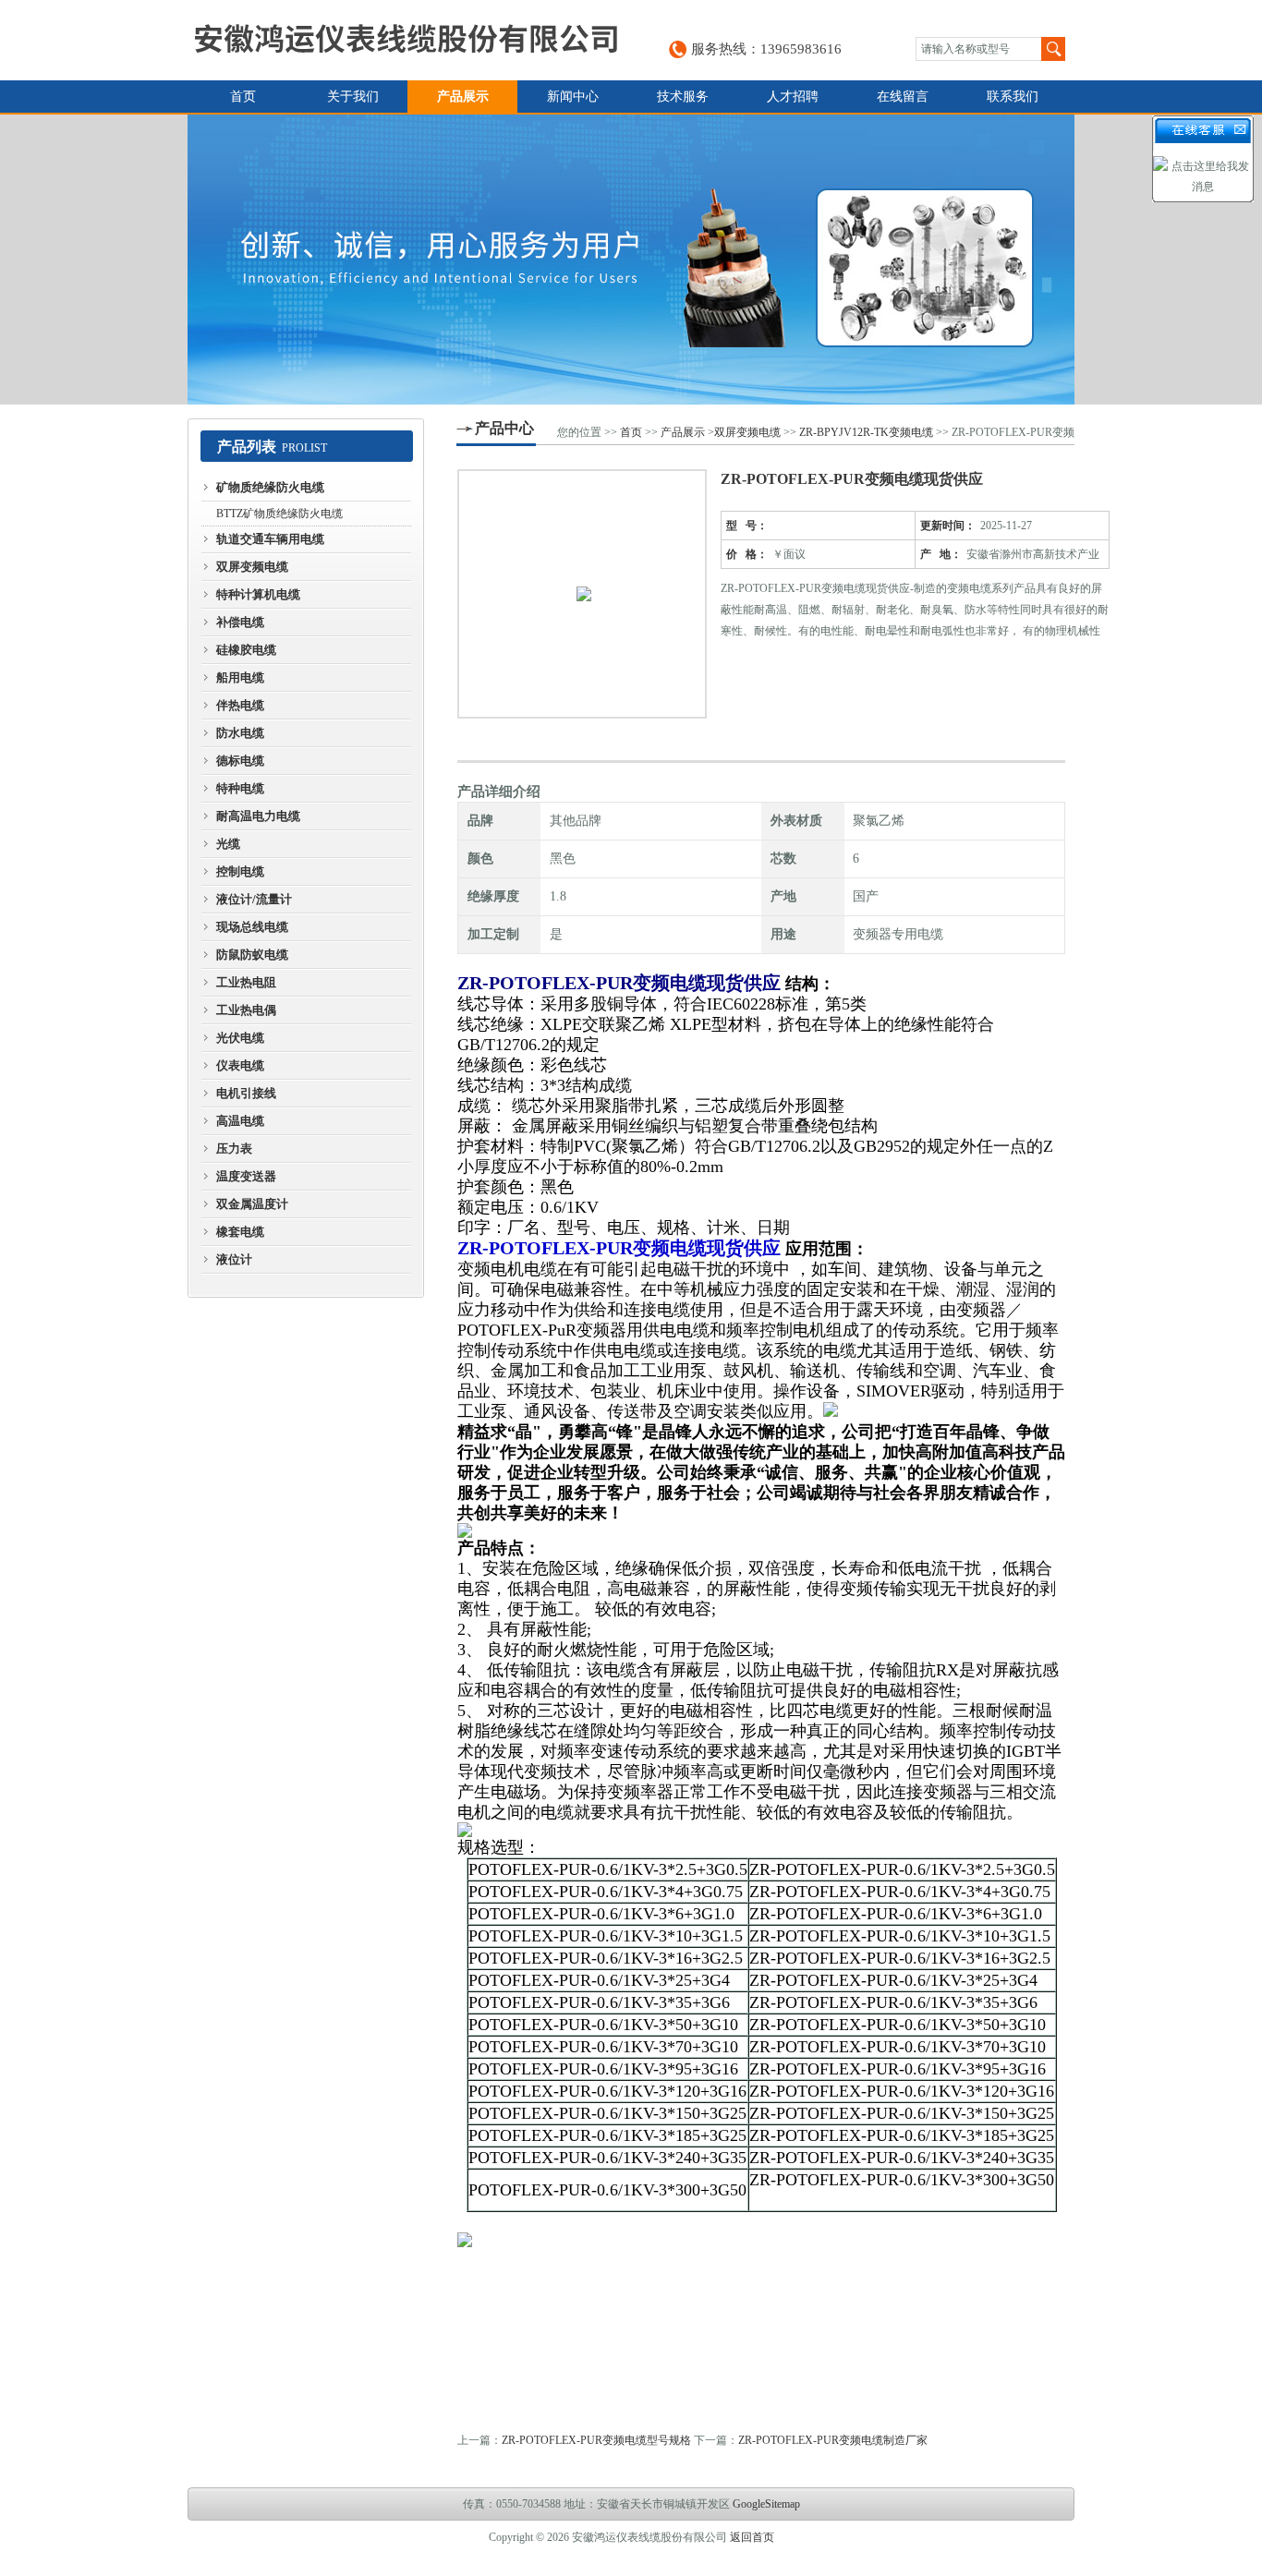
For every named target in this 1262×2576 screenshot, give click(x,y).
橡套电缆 (240, 1232)
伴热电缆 (240, 705)
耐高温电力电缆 (258, 816)
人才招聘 (793, 97)
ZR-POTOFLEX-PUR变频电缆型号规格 (596, 2440)
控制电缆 (240, 871)
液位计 (234, 1259)
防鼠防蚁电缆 (252, 955)
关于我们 (353, 97)
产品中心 (504, 428)
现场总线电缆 (252, 927)
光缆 (228, 844)
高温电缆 (240, 1121)
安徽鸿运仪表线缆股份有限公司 (406, 40)
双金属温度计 (252, 1204)
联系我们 (1013, 97)
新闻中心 (573, 97)
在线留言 (903, 97)
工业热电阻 (246, 982)
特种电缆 (240, 788)
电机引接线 (246, 1093)
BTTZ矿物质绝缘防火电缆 (279, 514)
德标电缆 (240, 761)
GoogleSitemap (766, 2504)
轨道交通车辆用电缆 (270, 539)
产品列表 (247, 447)
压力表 (234, 1149)
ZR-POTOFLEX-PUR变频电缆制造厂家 (833, 2440)
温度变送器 (246, 1176)
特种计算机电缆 (258, 594)
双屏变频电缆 (252, 567)
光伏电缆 (240, 1038)
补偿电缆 (240, 622)
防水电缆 (240, 733)
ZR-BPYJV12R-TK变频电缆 (866, 432)
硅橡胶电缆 (246, 650)
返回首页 (752, 2537)
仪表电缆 (240, 1065)
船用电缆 (240, 677)
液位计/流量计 (254, 899)
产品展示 (463, 97)
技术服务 (683, 97)
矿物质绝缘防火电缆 (270, 487)
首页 (243, 97)
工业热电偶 (246, 1010)
